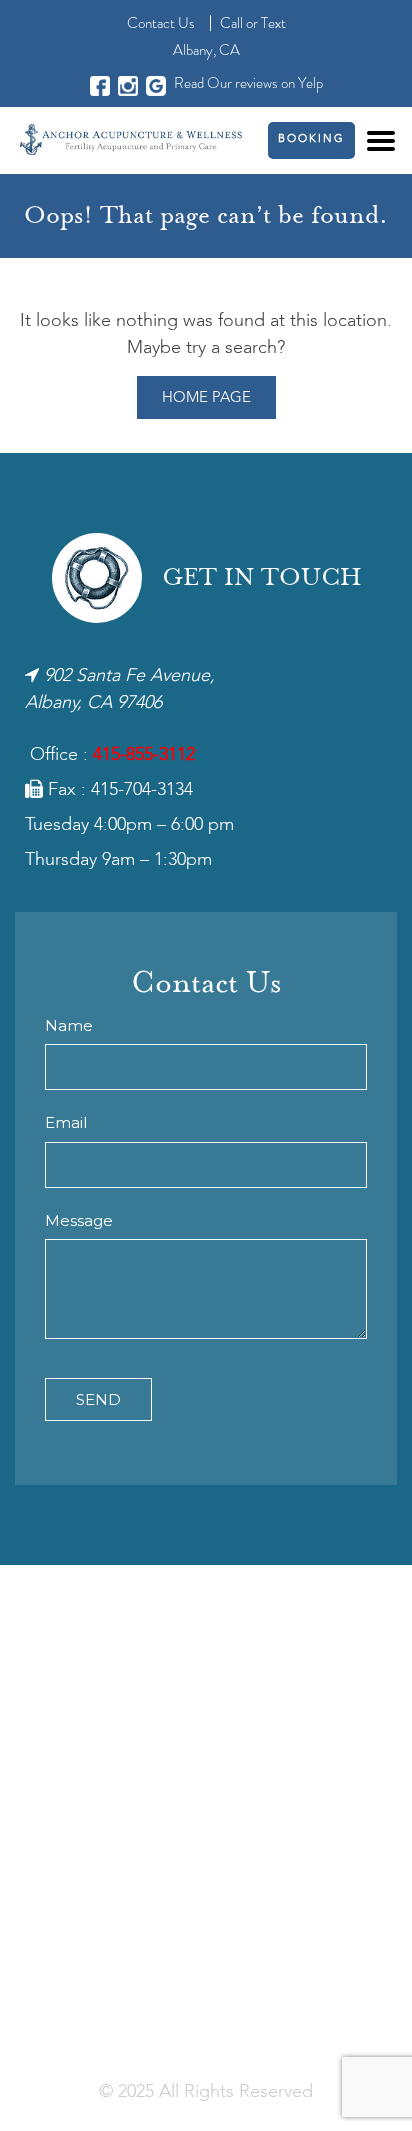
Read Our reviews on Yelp (248, 83)
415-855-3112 (144, 755)
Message (79, 1220)
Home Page (206, 398)
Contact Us (161, 23)
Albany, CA (206, 50)
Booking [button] (311, 139)
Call (231, 23)
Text (273, 23)
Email (66, 1122)
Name (69, 1025)
